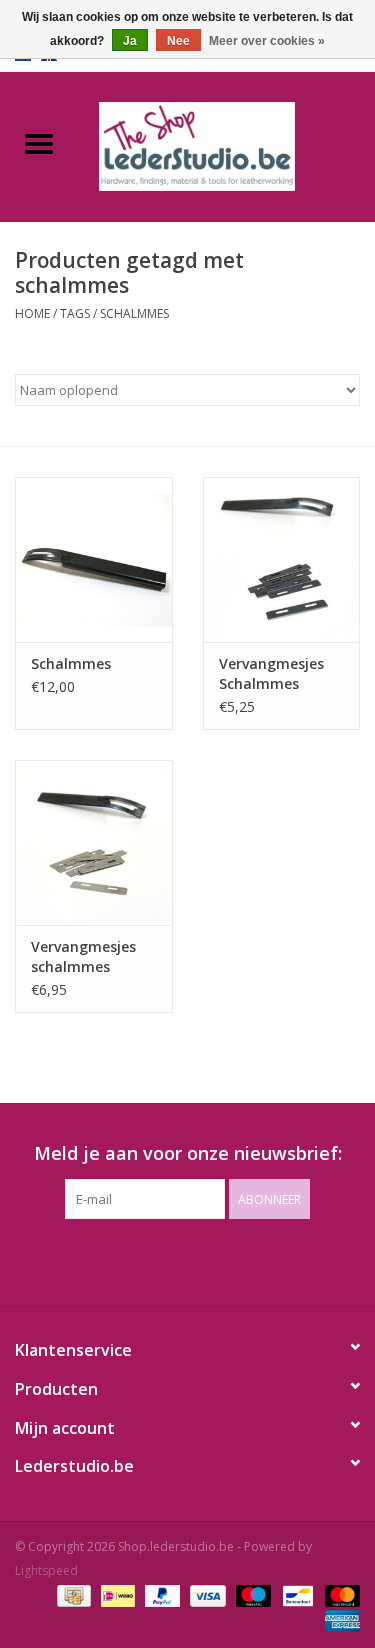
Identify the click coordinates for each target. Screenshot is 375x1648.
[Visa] (205, 1595)
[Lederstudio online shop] (227, 144)
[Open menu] (39, 143)
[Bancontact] (296, 1595)
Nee (178, 41)
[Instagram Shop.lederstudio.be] (206, 1260)
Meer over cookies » (267, 41)
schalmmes (134, 313)
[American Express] (339, 1620)
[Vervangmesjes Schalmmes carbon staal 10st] (282, 559)
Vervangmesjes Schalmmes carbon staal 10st (280, 674)
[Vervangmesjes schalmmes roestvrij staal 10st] (94, 842)
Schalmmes (71, 663)
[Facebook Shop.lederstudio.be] (170, 1260)
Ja (130, 41)
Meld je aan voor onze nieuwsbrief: (188, 1153)
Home (32, 313)
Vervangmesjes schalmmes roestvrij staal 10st (83, 957)
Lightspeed (46, 1570)
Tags (75, 313)
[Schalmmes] (94, 559)
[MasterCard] (339, 1595)
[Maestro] (251, 1595)
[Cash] (72, 1595)
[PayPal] (160, 1595)
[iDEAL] (116, 1595)
